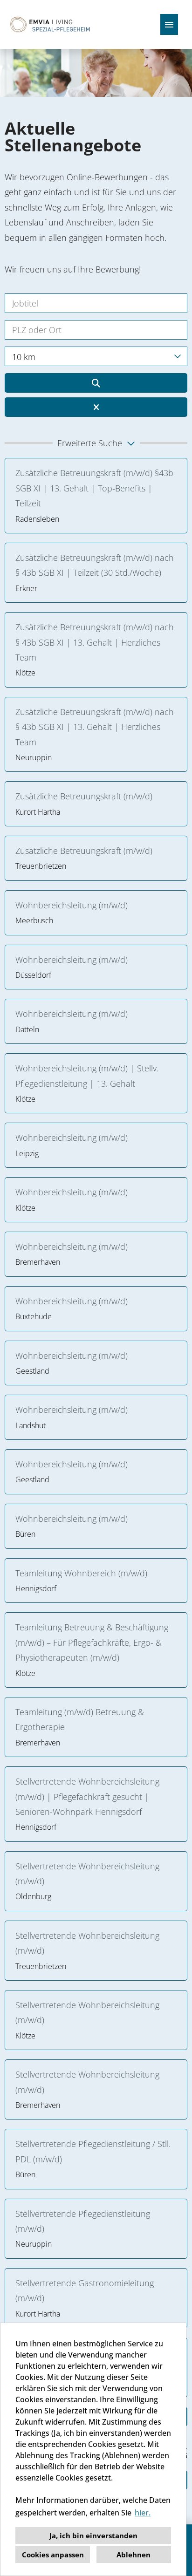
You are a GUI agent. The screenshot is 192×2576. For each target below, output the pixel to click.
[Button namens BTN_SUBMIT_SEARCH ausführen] (96, 383)
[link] (96, 496)
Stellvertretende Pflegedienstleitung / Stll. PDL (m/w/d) (93, 2151)
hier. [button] (143, 2513)
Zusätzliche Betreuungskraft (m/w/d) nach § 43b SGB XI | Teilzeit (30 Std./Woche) (95, 565)
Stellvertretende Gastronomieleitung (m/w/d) (85, 2290)
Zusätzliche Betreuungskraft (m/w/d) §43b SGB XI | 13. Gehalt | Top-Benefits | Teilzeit (94, 488)
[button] (96, 443)
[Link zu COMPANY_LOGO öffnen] (51, 24)
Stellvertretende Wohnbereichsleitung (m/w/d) (87, 1874)
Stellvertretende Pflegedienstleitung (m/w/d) (83, 2221)
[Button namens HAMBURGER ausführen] (169, 24)
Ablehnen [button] (134, 2555)
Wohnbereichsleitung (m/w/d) (74, 905)
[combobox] (96, 356)
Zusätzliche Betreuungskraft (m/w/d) (84, 796)
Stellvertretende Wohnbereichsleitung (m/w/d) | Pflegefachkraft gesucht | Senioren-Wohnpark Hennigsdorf (87, 1796)
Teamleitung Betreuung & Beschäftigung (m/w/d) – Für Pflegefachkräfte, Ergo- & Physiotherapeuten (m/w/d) (92, 1642)
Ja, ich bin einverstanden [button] (93, 2535)
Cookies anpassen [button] (53, 2555)
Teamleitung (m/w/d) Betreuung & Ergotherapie (80, 1719)
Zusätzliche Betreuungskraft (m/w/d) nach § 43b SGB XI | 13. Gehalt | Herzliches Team (95, 642)
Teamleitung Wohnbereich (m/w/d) (81, 1573)
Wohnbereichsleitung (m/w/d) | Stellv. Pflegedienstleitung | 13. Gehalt (87, 1076)
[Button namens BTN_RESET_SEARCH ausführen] (96, 407)
